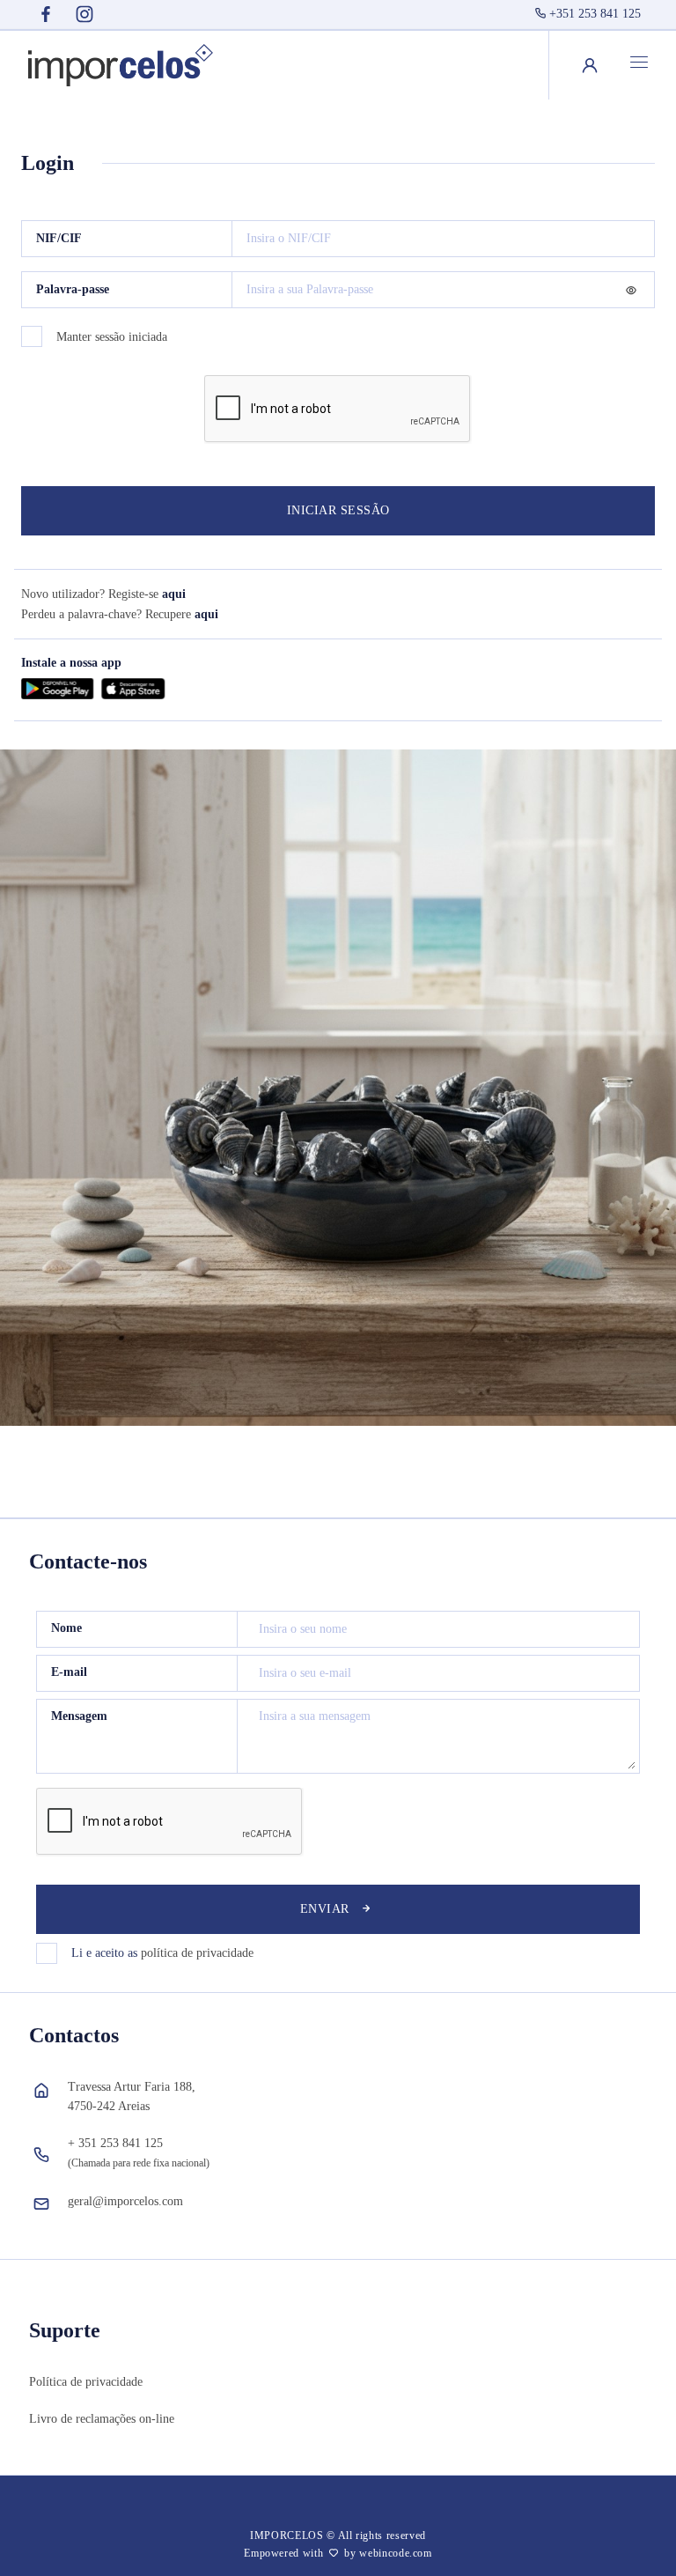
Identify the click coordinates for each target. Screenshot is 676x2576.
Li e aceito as (162, 1953)
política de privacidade (197, 1953)
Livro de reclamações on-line (102, 2419)
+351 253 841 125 (595, 14)
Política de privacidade (86, 2382)
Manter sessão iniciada (112, 337)
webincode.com (395, 2553)
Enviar (325, 1909)
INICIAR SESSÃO (338, 510)
